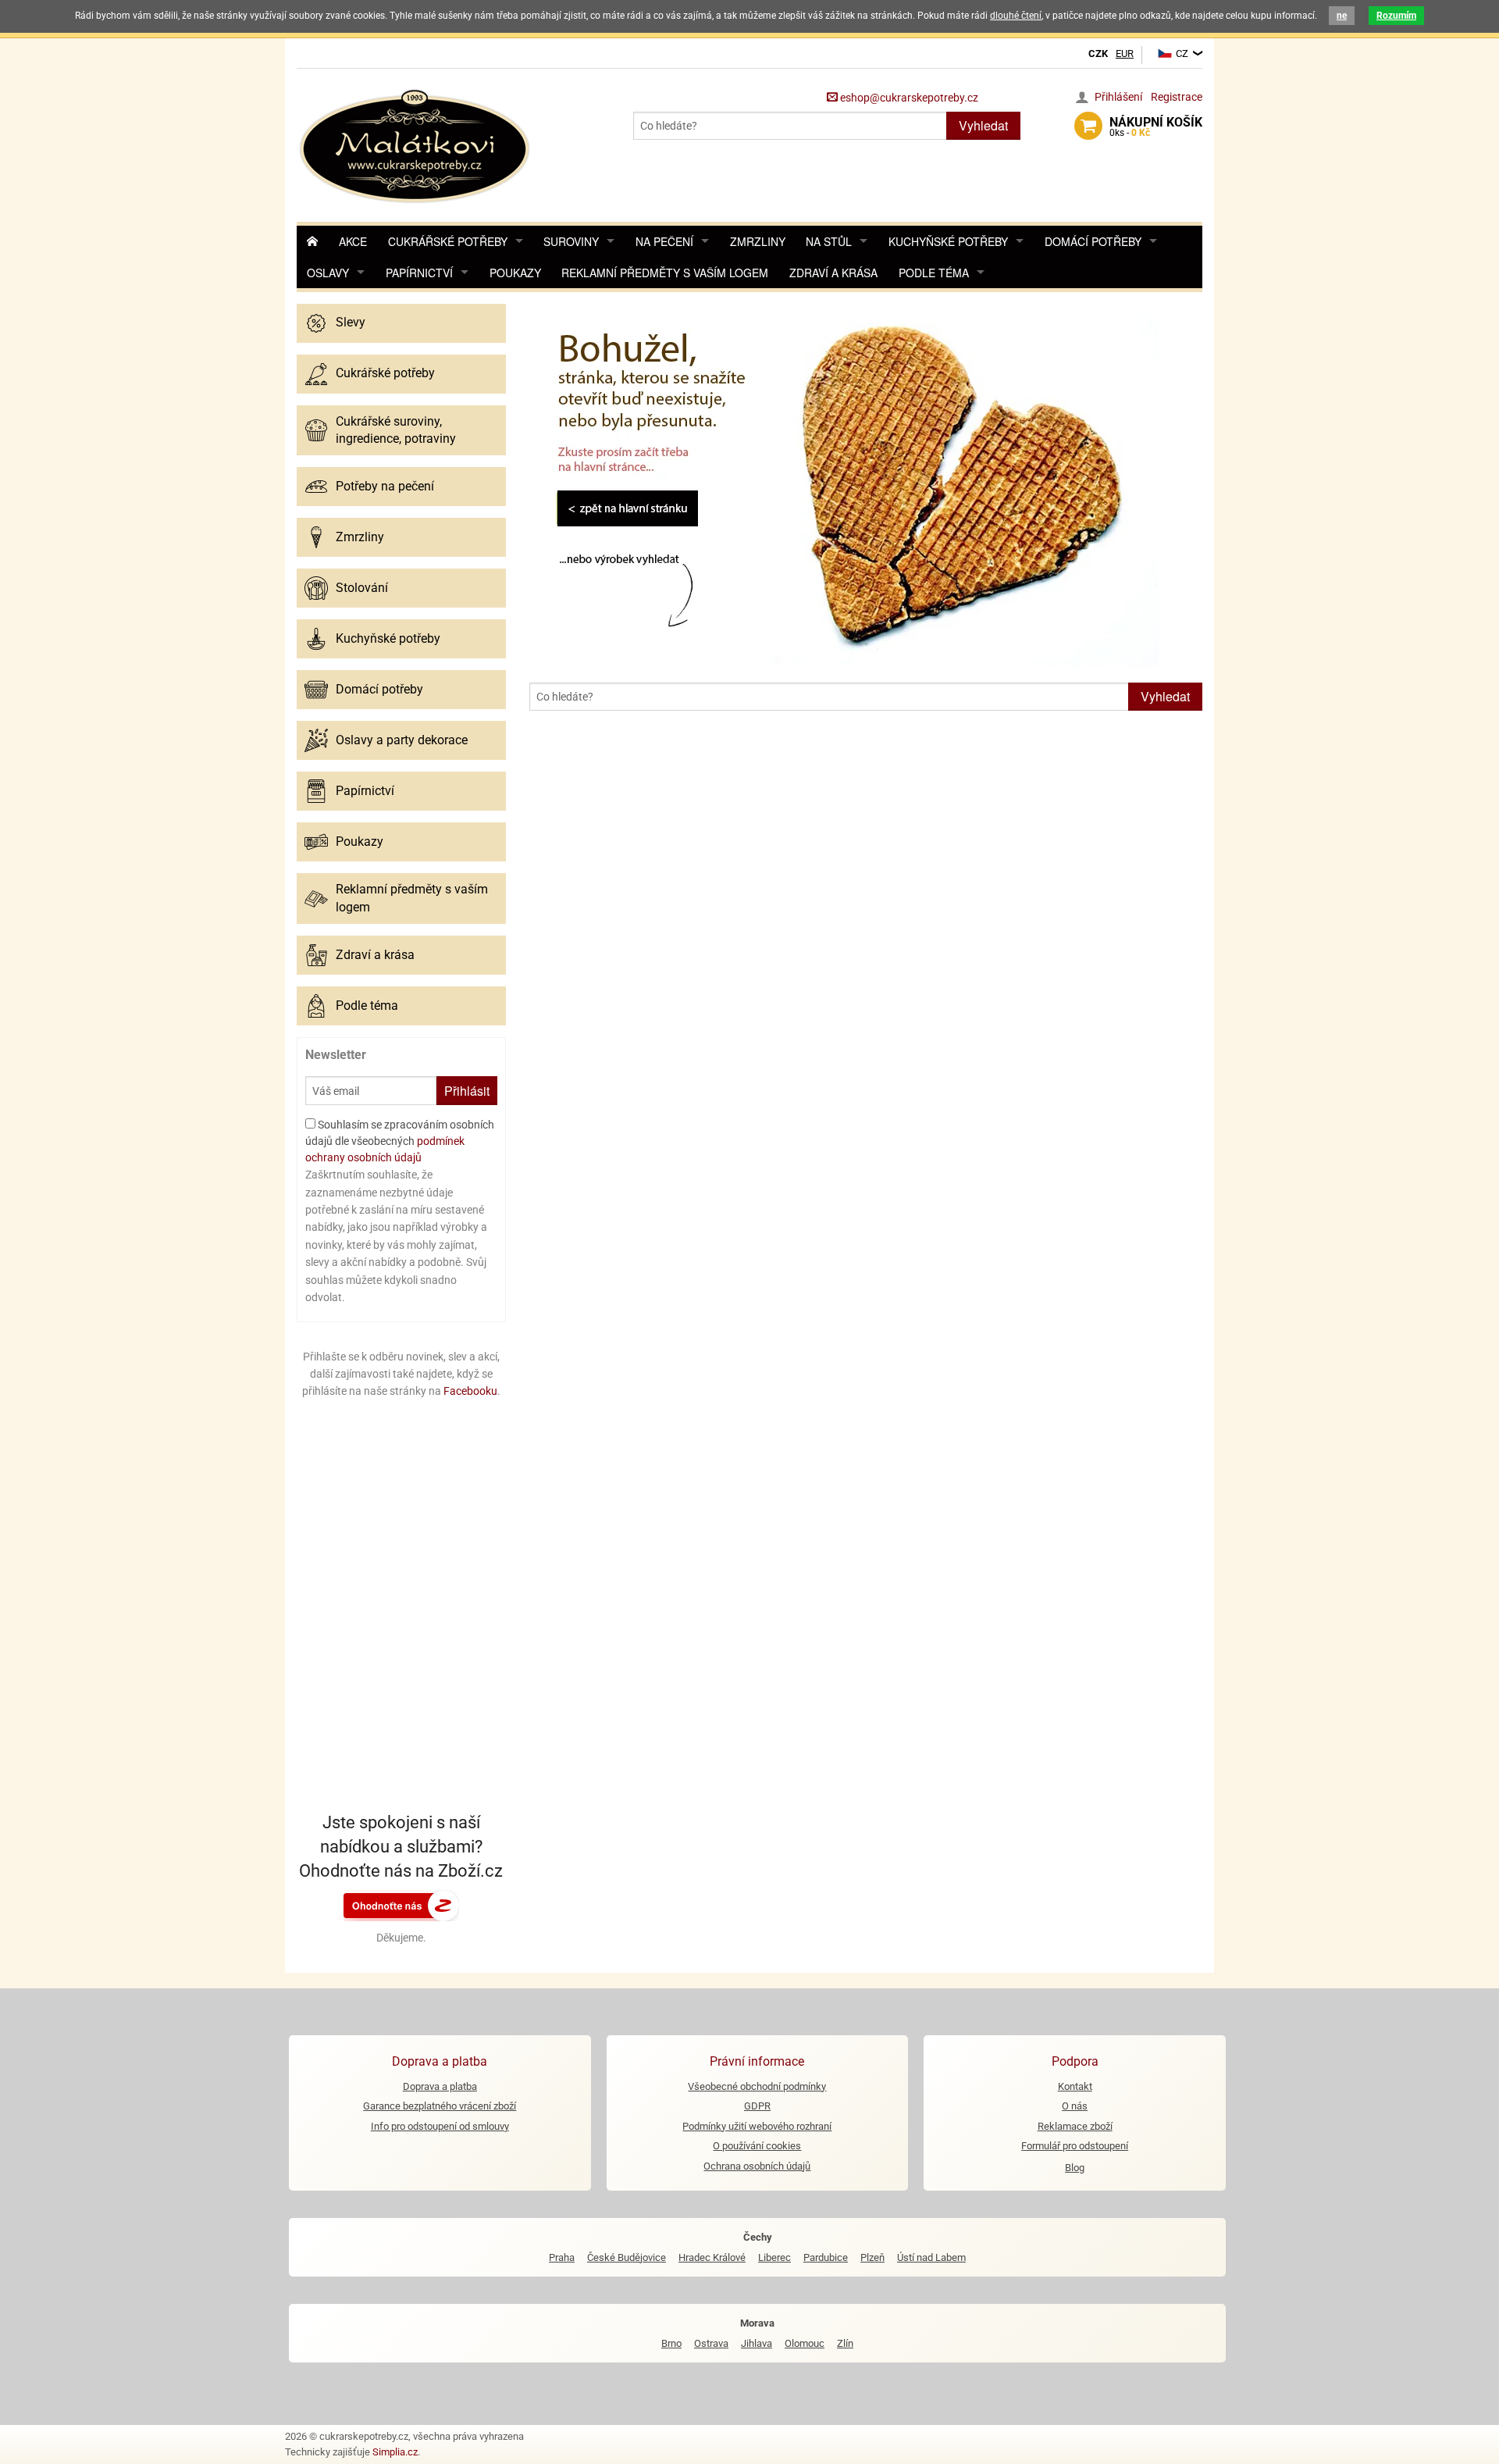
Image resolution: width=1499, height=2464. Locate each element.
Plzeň (872, 2257)
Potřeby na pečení (385, 486)
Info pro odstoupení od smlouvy (440, 2126)
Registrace (1177, 97)
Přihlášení (1118, 97)
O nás (1075, 2106)
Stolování (362, 588)
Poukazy (515, 273)
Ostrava (711, 2343)
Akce (353, 241)
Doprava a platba (440, 2086)
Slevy (351, 322)
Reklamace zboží (1075, 2126)
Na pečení (664, 241)
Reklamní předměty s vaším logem (665, 273)
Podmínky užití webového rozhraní (757, 2126)
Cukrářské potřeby (448, 241)
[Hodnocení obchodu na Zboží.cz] (401, 1904)
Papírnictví (419, 273)
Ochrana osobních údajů (757, 2166)
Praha (562, 2257)
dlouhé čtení (1016, 16)
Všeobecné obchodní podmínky (757, 2086)
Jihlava (757, 2343)
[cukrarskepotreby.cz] (417, 144)
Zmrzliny (758, 241)
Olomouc (805, 2343)
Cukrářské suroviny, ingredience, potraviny (396, 430)
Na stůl (829, 241)
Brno (671, 2343)
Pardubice (826, 2257)
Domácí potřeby (1093, 241)
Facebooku (470, 1391)
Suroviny (571, 241)
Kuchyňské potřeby (948, 241)
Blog (1075, 2168)
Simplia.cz (395, 2452)
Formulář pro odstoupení (1075, 2146)
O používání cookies (757, 2146)
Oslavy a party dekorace (402, 740)
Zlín (845, 2343)
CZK (1098, 53)
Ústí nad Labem (931, 2257)
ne (1342, 16)
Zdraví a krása (833, 273)
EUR (1125, 53)
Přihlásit (467, 1091)
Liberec (774, 2257)
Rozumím (1396, 16)
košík (1156, 127)
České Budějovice (627, 2257)
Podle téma (934, 273)
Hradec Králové (712, 2257)
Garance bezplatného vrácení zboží (440, 2106)
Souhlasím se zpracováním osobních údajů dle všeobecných (400, 1141)
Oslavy (328, 273)
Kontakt (1075, 2086)
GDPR (757, 2106)
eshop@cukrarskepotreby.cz (908, 98)
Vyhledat (983, 125)
